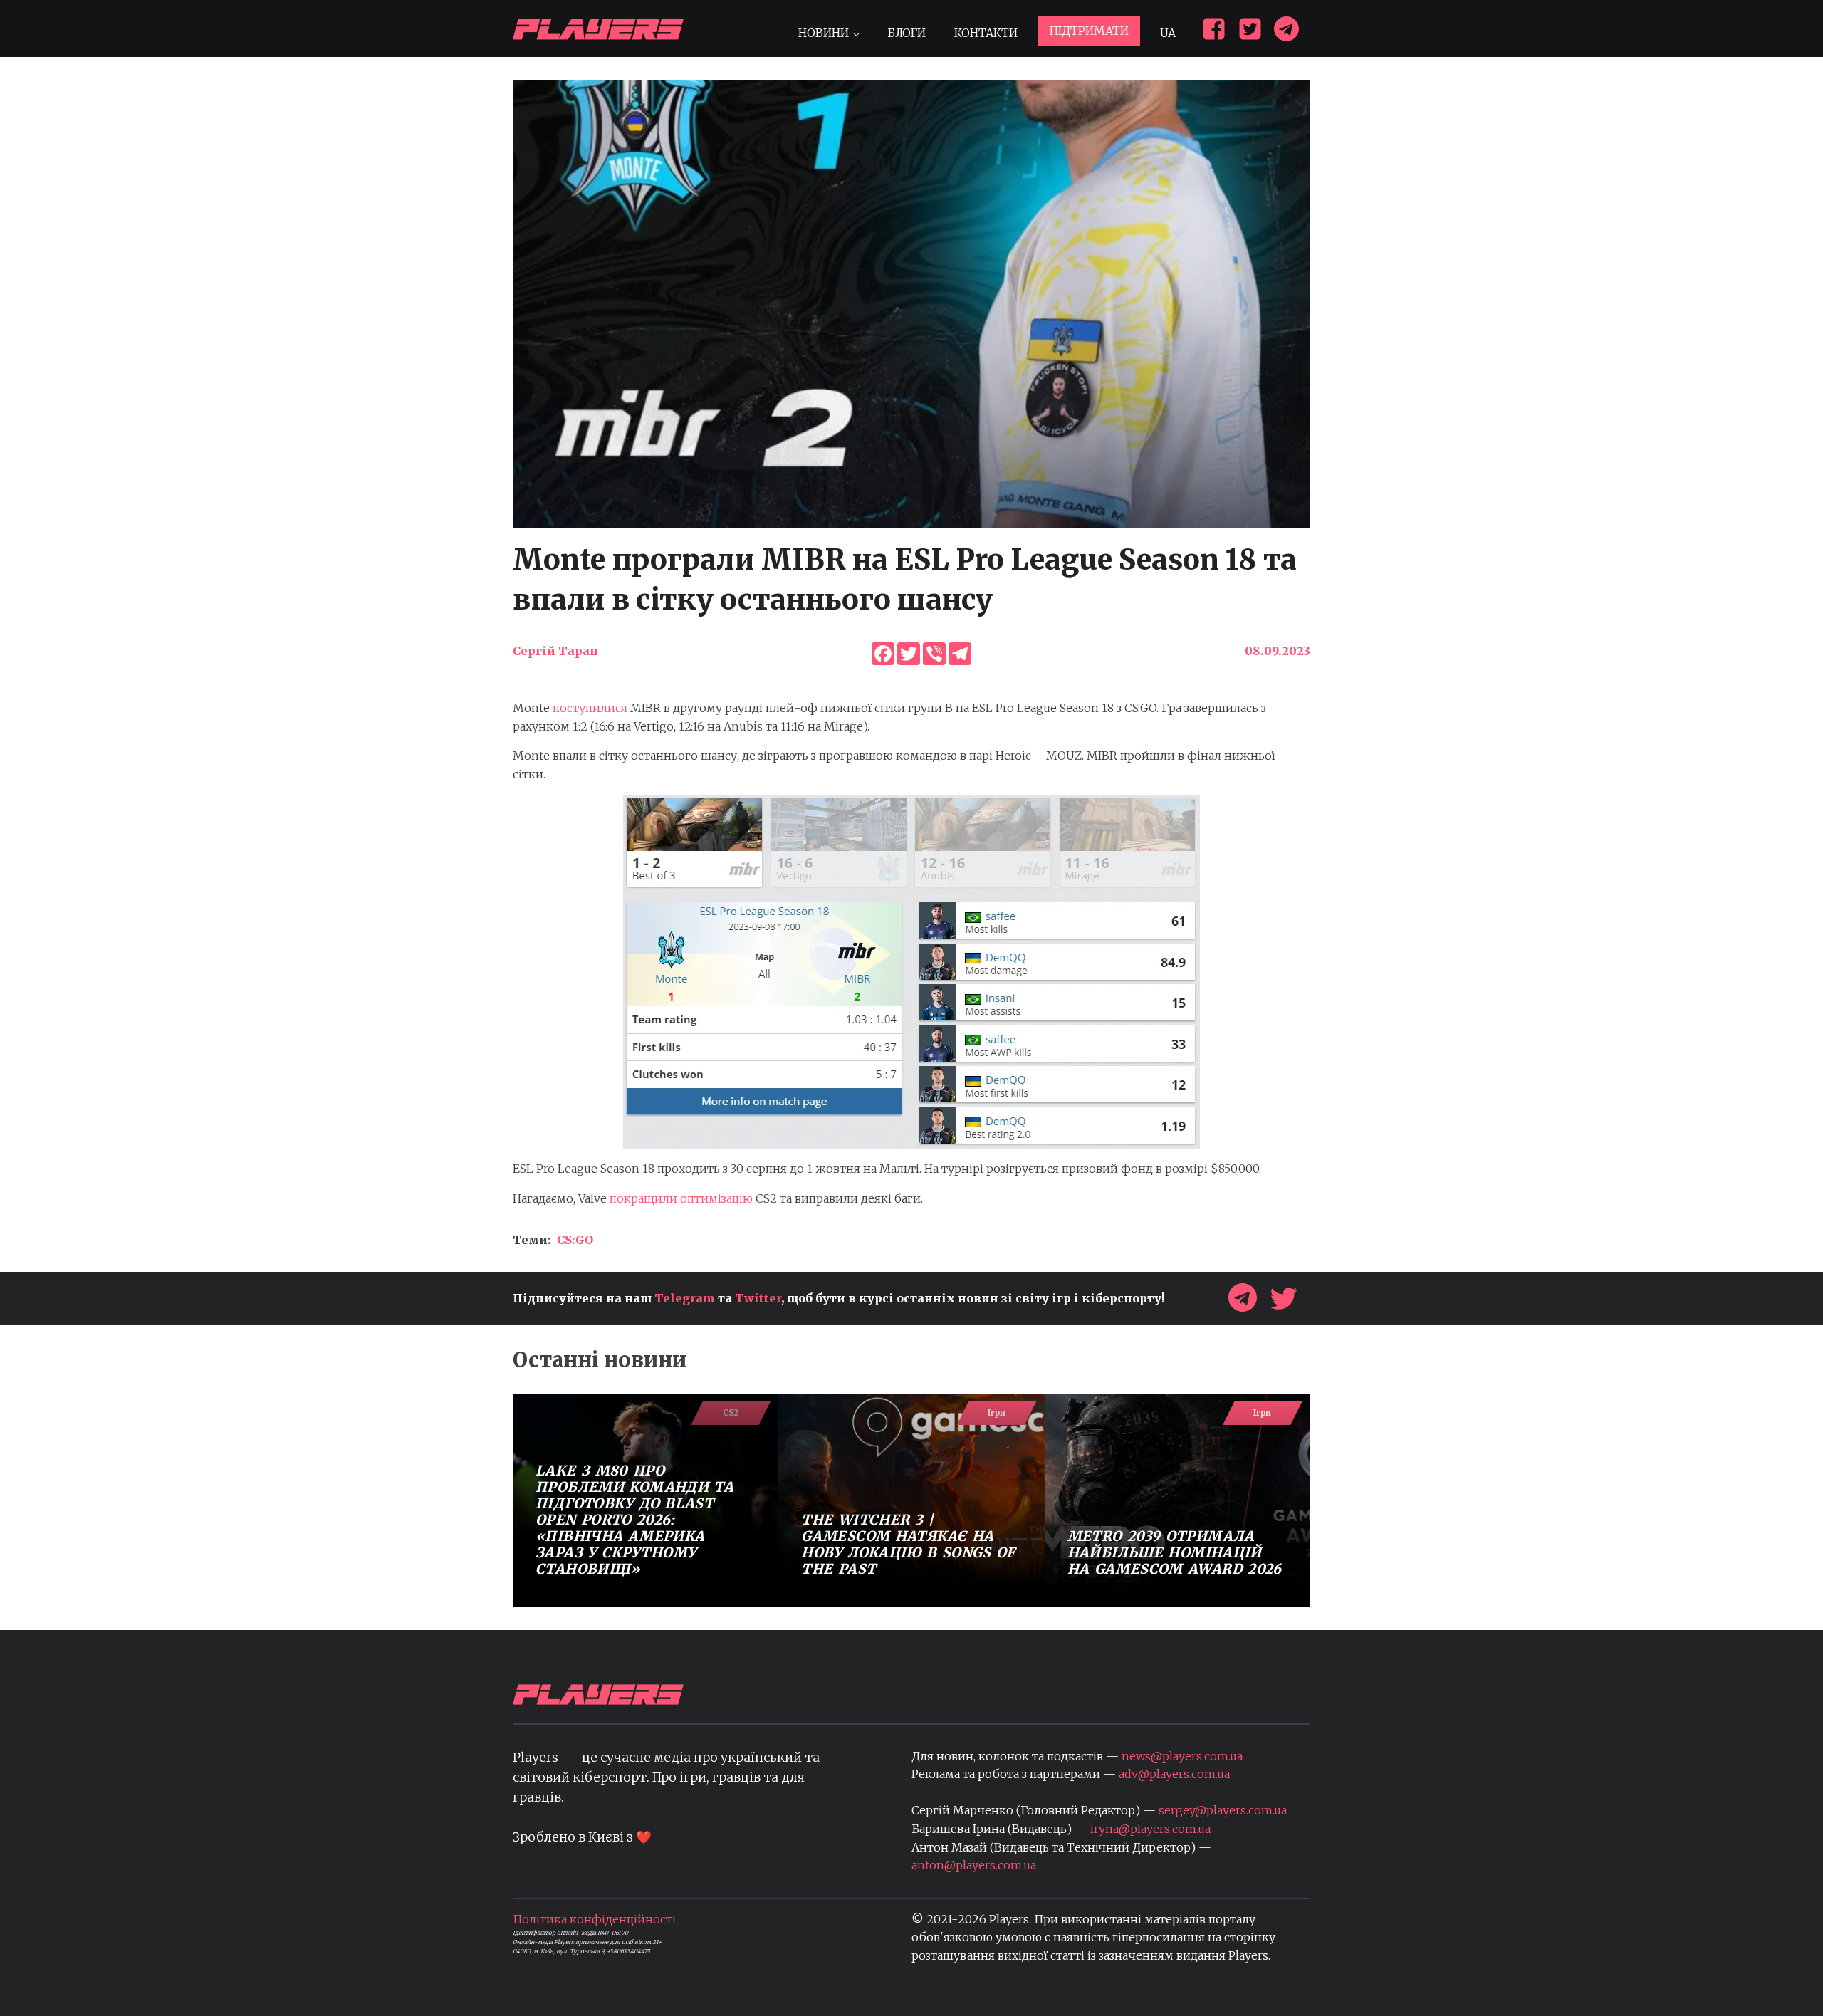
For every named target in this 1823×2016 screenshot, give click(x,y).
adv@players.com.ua (1174, 1774)
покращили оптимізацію (681, 1198)
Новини (824, 33)
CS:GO (575, 1240)
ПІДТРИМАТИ (1089, 31)
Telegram (685, 1298)
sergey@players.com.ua (1223, 1810)
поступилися (590, 708)
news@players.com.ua (1182, 1756)
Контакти (986, 33)
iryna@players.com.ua (1150, 1829)
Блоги (907, 33)
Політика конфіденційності (594, 1919)
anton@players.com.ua (974, 1865)
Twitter (758, 1298)
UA (1168, 33)
